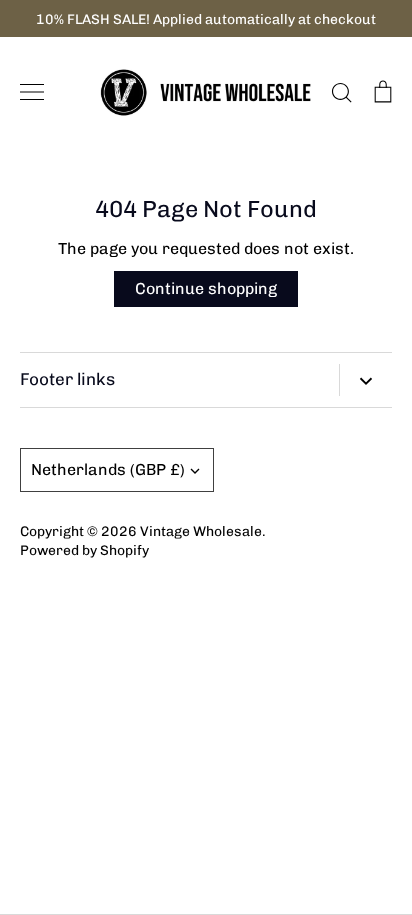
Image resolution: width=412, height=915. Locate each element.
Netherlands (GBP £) (108, 469)
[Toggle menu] (32, 92)
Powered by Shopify (84, 550)
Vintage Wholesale (201, 531)
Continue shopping (206, 288)
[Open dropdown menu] (365, 380)
